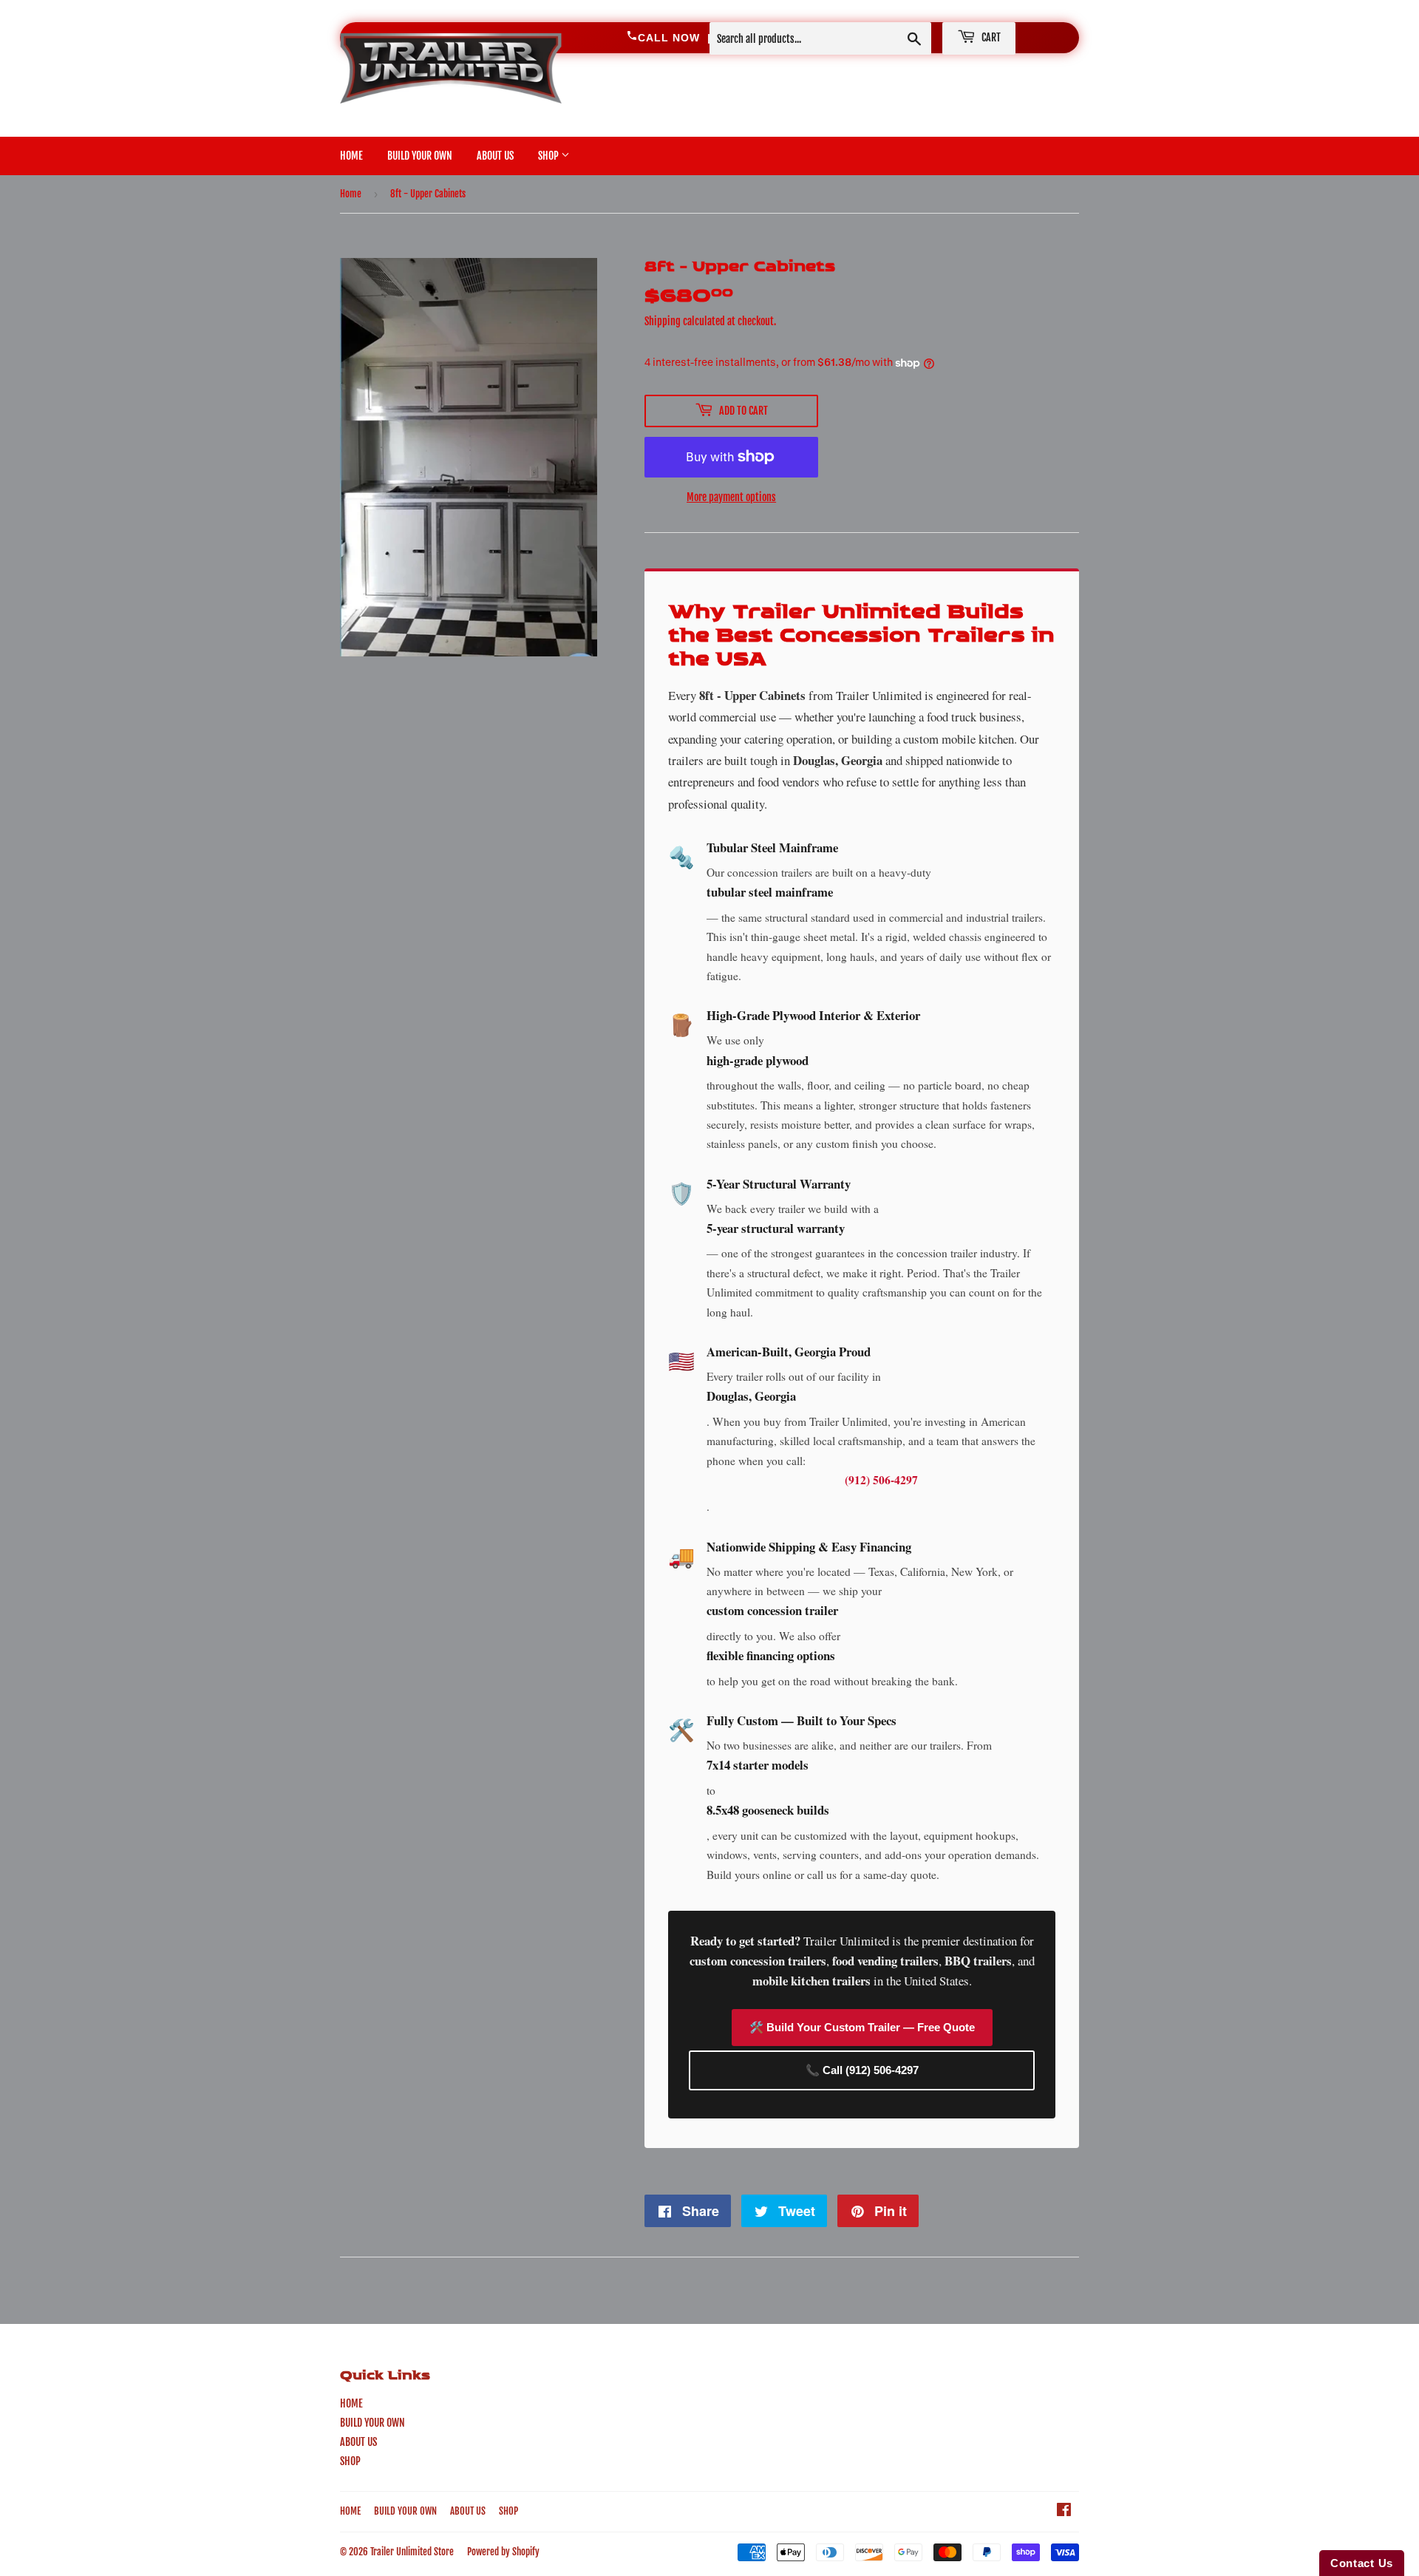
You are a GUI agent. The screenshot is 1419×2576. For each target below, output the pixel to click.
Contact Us (1362, 2563)
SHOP (549, 156)
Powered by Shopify (503, 2552)
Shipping (663, 321)
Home (351, 194)
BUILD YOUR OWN (420, 156)
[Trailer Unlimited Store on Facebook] (1064, 2511)
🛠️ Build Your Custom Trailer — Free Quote (862, 2027)
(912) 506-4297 (881, 1480)
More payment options (731, 497)
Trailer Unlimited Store (412, 2552)
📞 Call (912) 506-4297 (862, 2070)
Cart (990, 37)
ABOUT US (495, 156)
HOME (351, 156)
